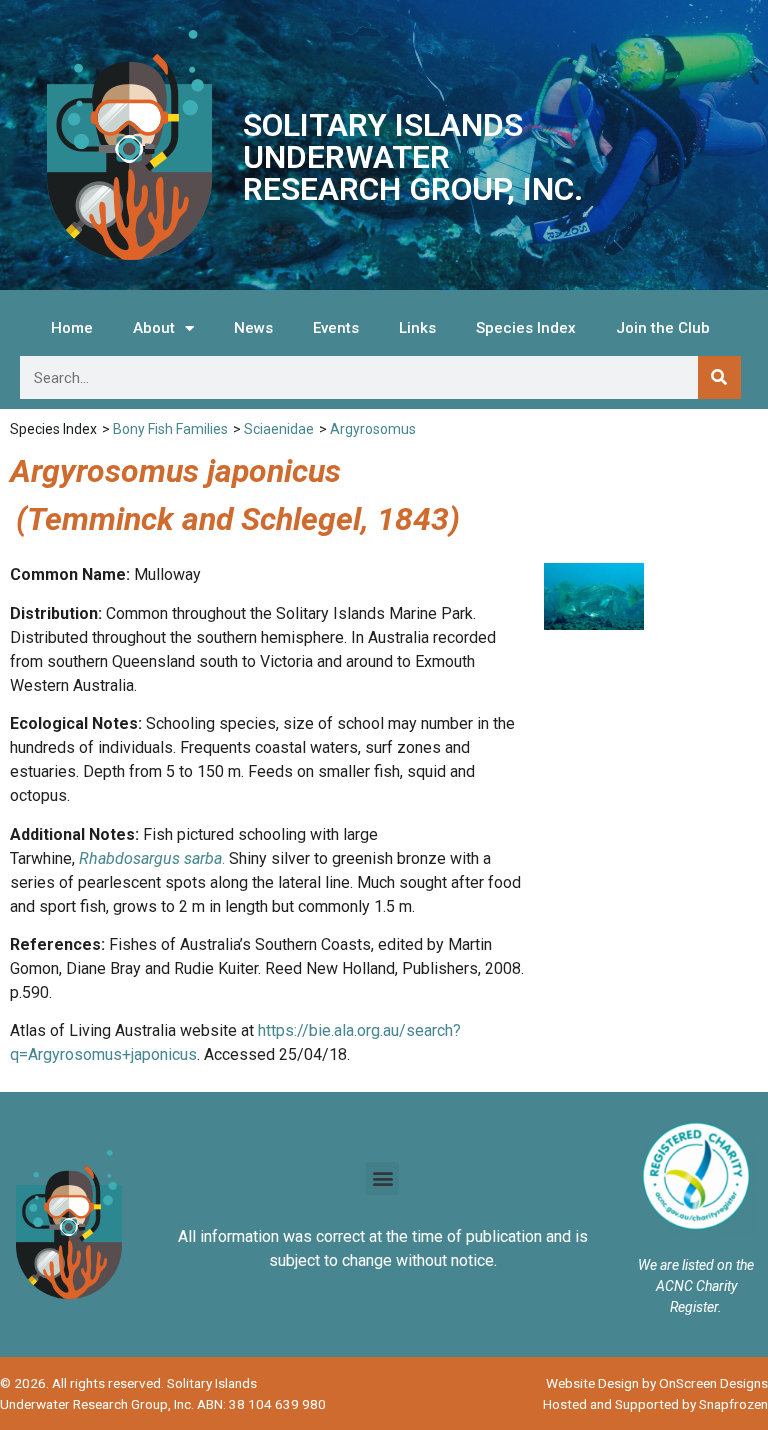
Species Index (526, 328)
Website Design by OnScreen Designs (657, 1383)
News (253, 328)
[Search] (719, 377)
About (154, 328)
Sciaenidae (279, 429)
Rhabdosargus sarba (150, 858)
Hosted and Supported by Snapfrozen (655, 1404)
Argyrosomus (373, 429)
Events (336, 328)
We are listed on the (696, 1265)
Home (72, 328)
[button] (382, 1178)
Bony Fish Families (170, 429)
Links (417, 328)
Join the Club (663, 328)
